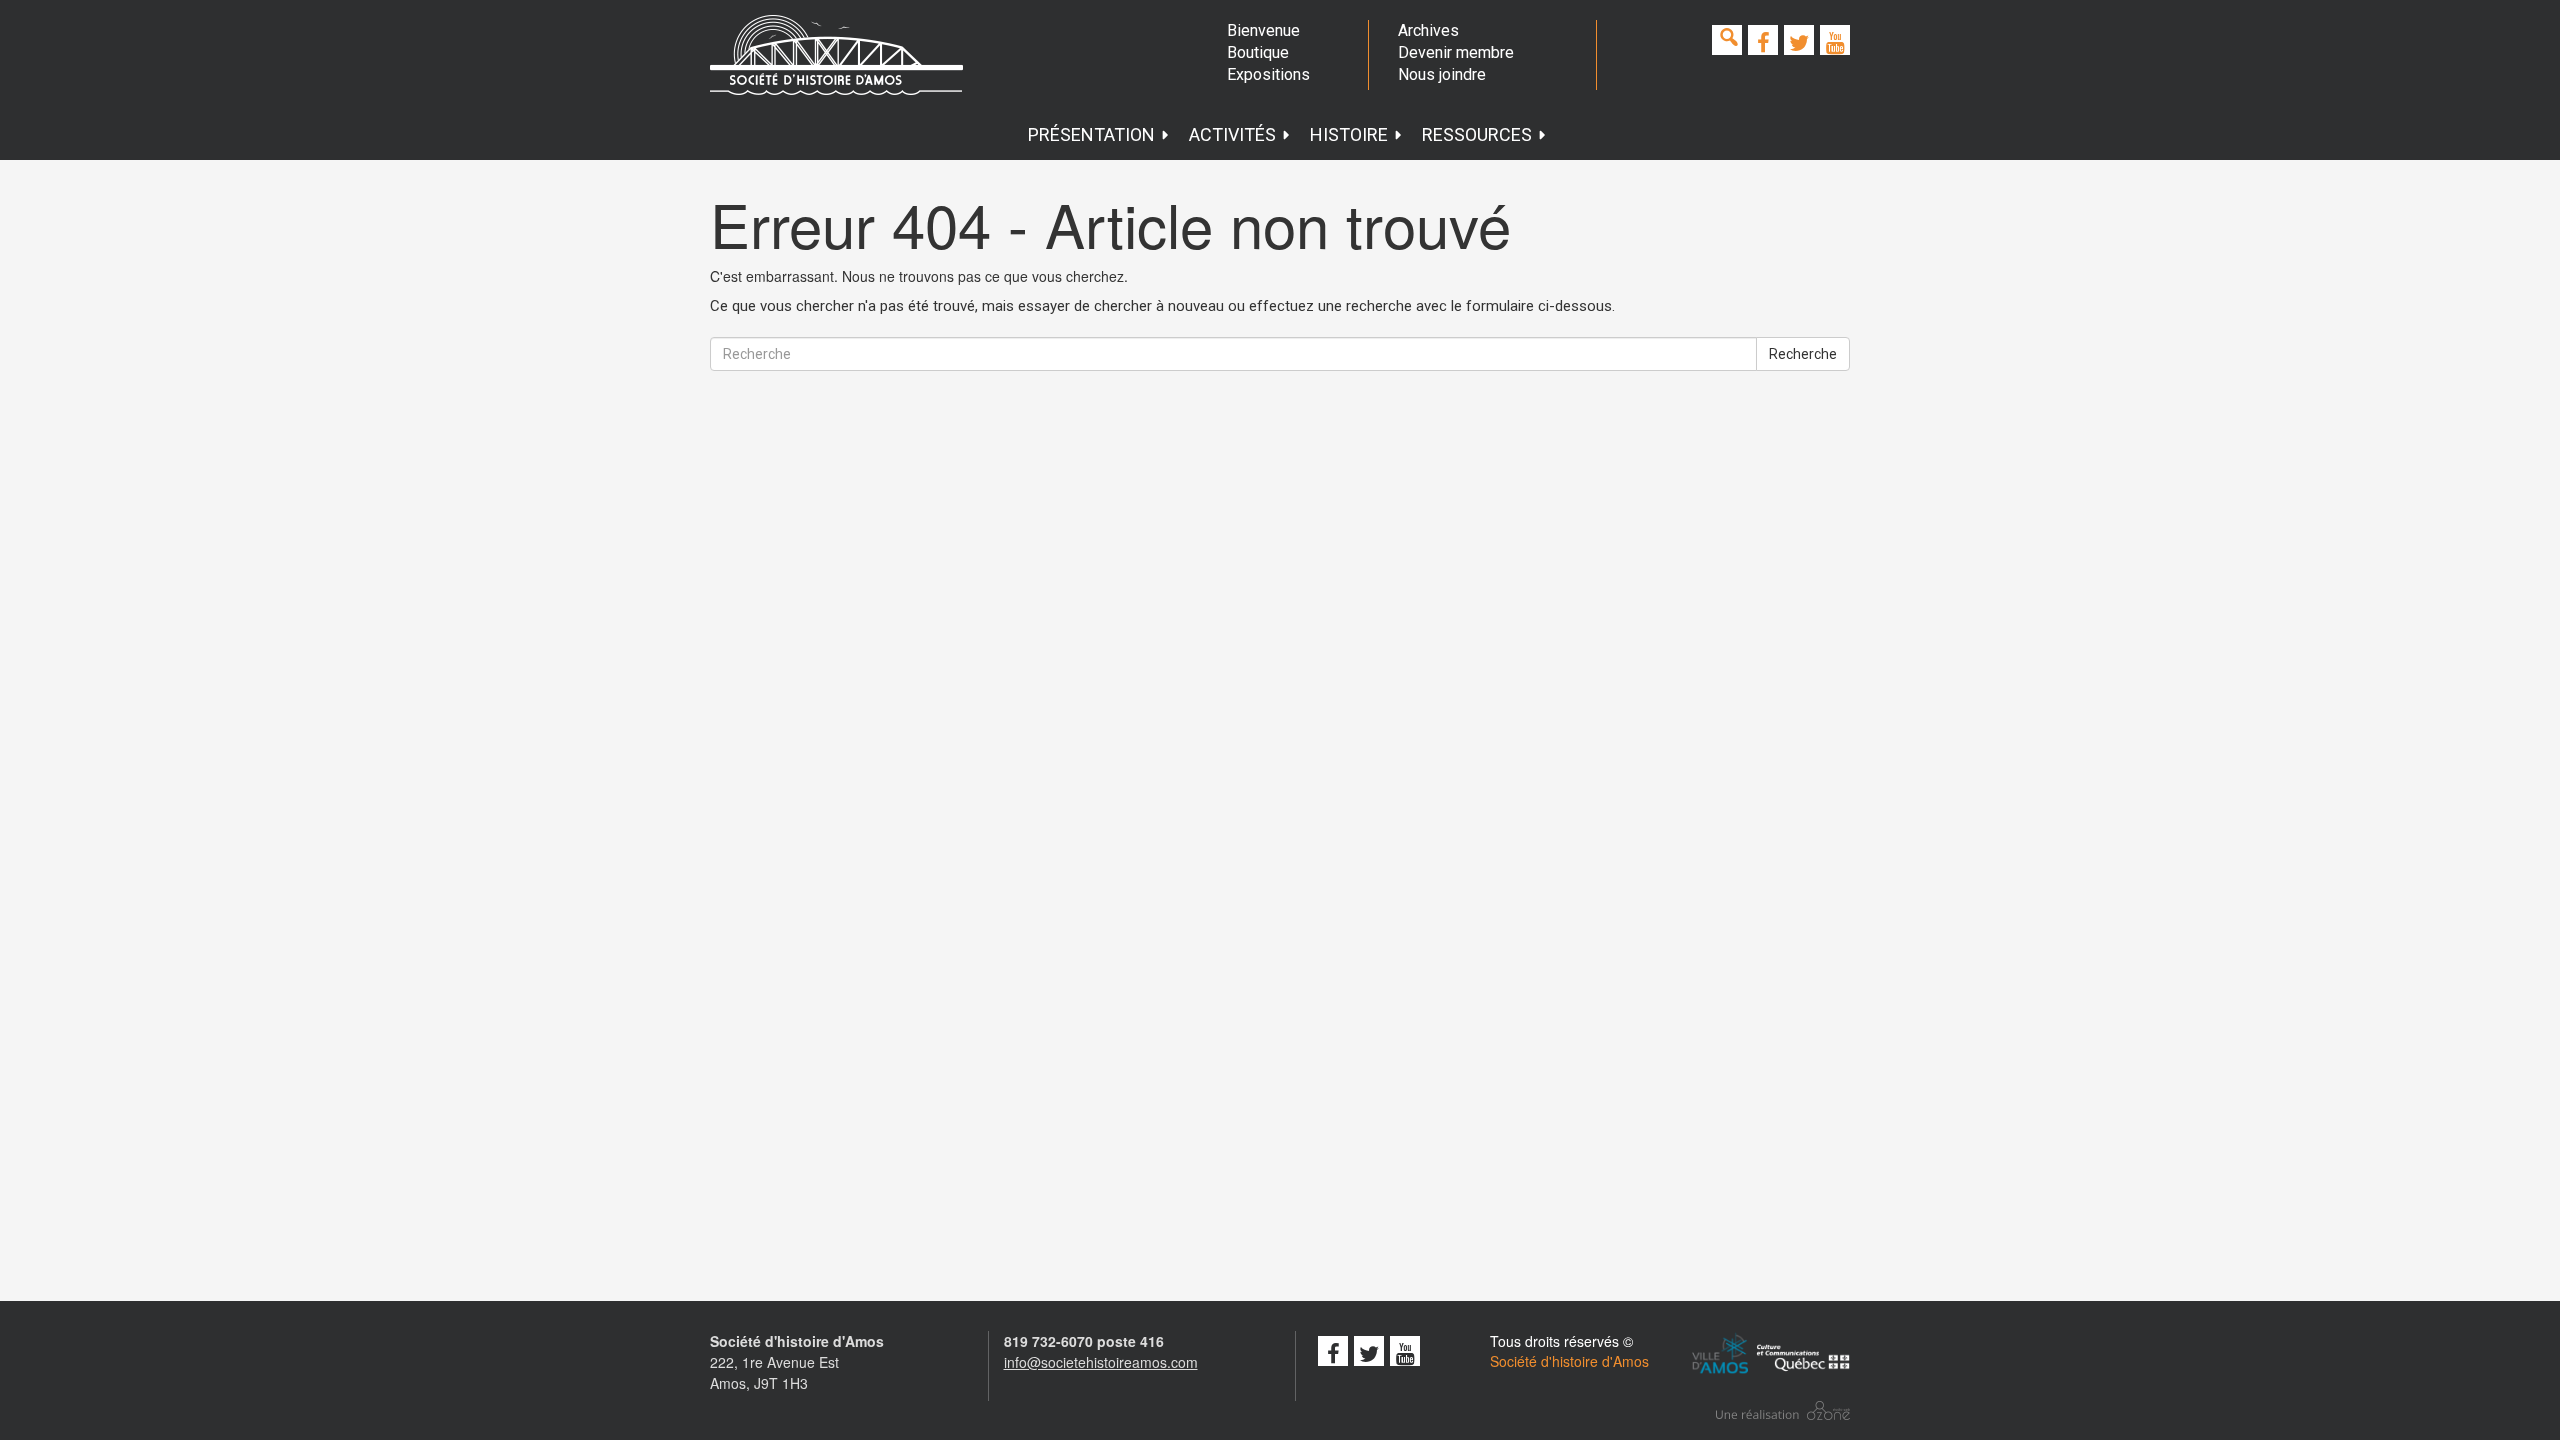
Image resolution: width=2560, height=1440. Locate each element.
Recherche (1803, 354)
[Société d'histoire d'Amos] (836, 55)
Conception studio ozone (1783, 1410)
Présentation (1091, 134)
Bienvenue (1263, 30)
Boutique (1258, 52)
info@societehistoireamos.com (1101, 1362)
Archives (1428, 30)
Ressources (1477, 134)
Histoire (1349, 134)
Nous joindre (1442, 74)
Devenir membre (1456, 52)
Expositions (1268, 74)
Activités (1232, 134)
